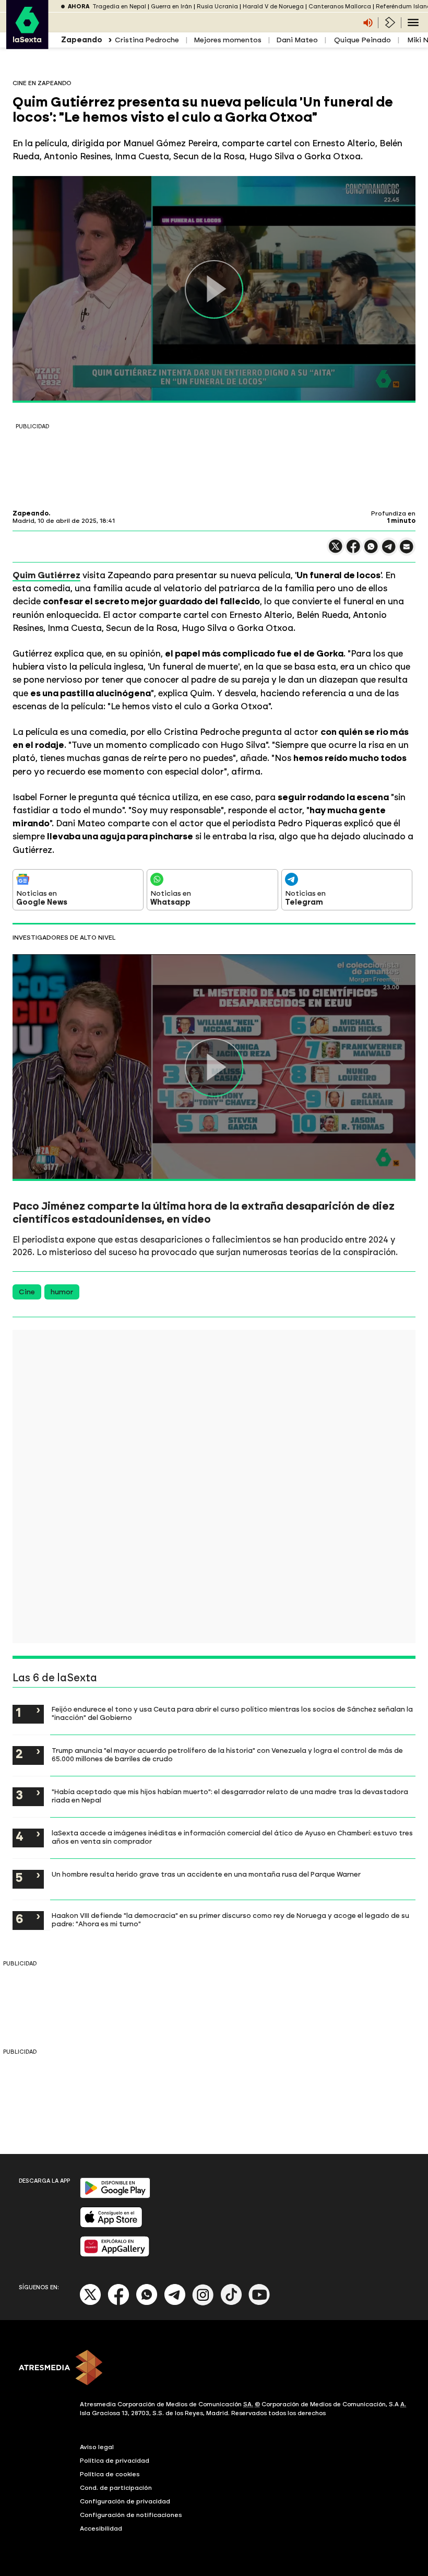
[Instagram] (203, 2303)
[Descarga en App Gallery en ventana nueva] (115, 2255)
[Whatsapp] (147, 2303)
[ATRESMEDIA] (214, 2369)
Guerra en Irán (171, 7)
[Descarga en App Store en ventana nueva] (111, 2225)
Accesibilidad (101, 2528)
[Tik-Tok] (231, 2303)
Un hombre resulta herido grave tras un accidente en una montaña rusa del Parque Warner (206, 1874)
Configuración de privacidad (125, 2501)
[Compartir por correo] (407, 551)
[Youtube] (259, 2303)
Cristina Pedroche (147, 40)
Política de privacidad (115, 2461)
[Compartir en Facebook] (353, 551)
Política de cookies (110, 2474)
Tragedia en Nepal (119, 7)
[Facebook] (118, 2303)
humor (62, 1292)
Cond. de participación (116, 2488)
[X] (336, 551)
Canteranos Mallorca (340, 7)
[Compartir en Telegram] (389, 551)
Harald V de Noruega (273, 7)
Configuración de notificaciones (131, 2515)
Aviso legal (97, 2447)
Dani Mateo (297, 40)
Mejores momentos (228, 40)
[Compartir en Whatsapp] (371, 551)
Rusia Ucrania (217, 7)
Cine (27, 1292)
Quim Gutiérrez (46, 575)
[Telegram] (175, 2303)
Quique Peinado (362, 40)
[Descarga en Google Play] (115, 2196)
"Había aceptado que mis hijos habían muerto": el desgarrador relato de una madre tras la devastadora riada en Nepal (230, 1796)
